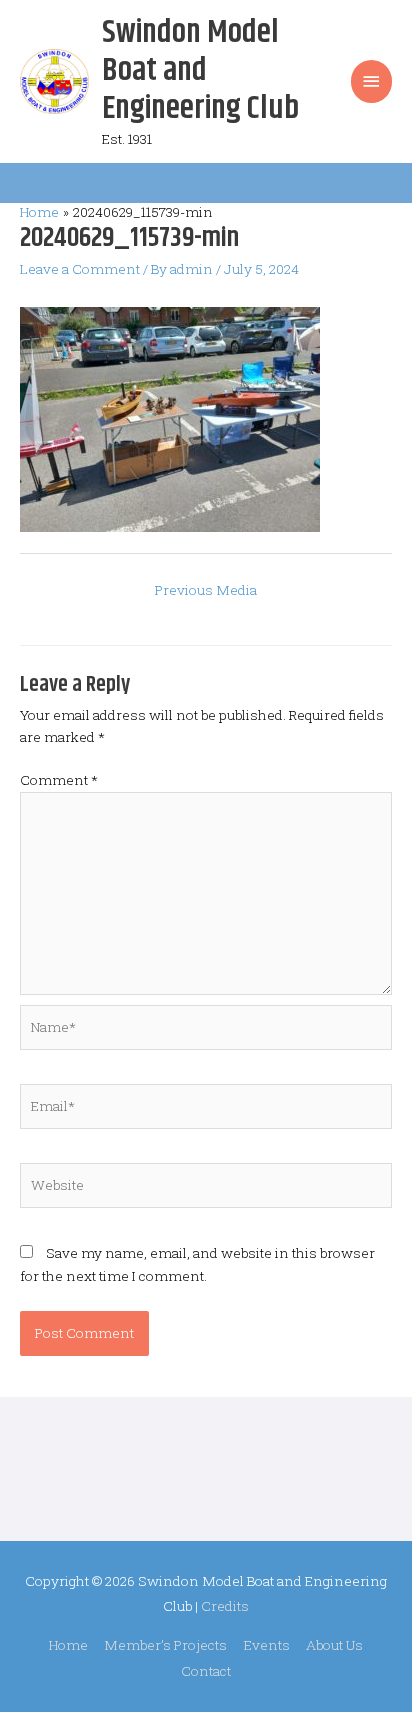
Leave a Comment (80, 269)
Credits (225, 1606)
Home (68, 1645)
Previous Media (206, 590)
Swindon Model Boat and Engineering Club (200, 71)
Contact (206, 1671)
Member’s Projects (165, 1645)
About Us (334, 1645)
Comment (59, 780)
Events (267, 1645)
